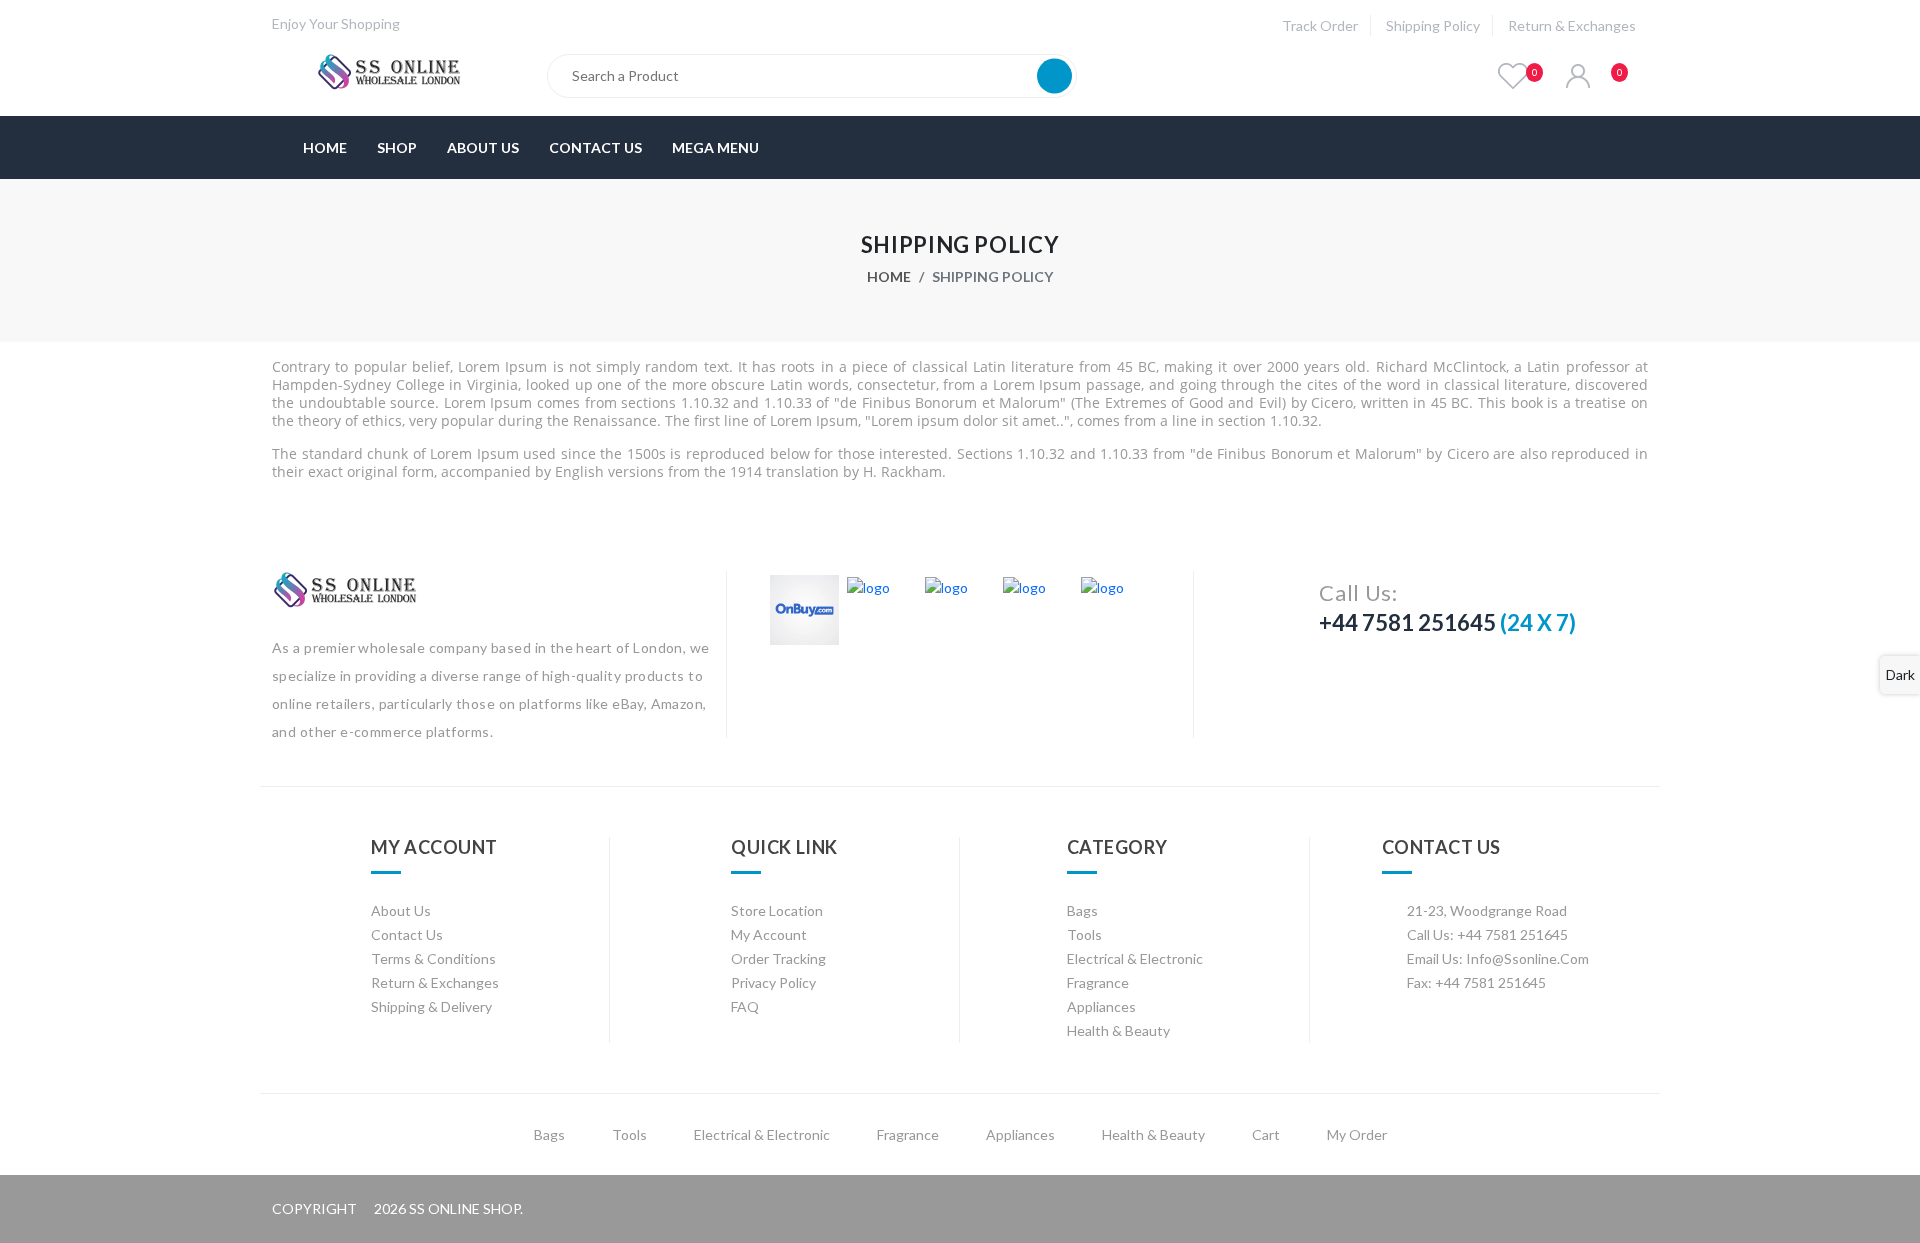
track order (1320, 25)
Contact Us (595, 147)
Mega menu (715, 147)
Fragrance (1098, 982)
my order (1357, 1134)
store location (777, 910)
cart (1266, 1134)
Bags (1082, 910)
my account (769, 934)
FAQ (745, 1006)
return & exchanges (1572, 25)
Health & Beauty (1118, 1030)
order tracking (778, 958)
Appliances (1101, 1006)
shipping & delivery (431, 1006)
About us (483, 147)
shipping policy (1433, 25)
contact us (407, 934)
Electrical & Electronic (1135, 958)
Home (325, 147)
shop (397, 147)
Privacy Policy (773, 982)
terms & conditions (433, 958)
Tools (1084, 934)
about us (401, 910)
